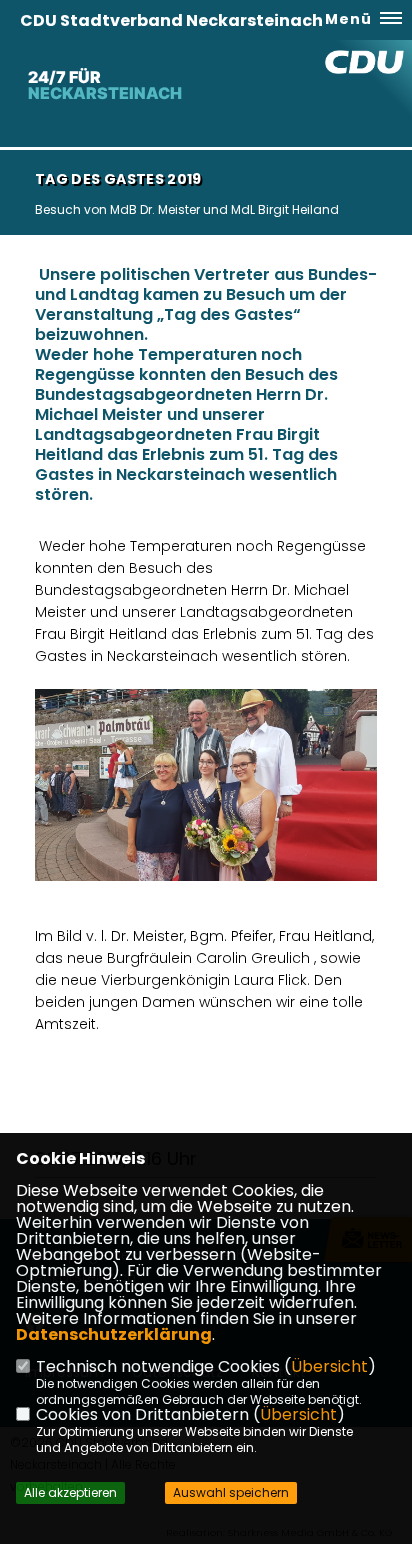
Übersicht (329, 1366)
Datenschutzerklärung (114, 1334)
